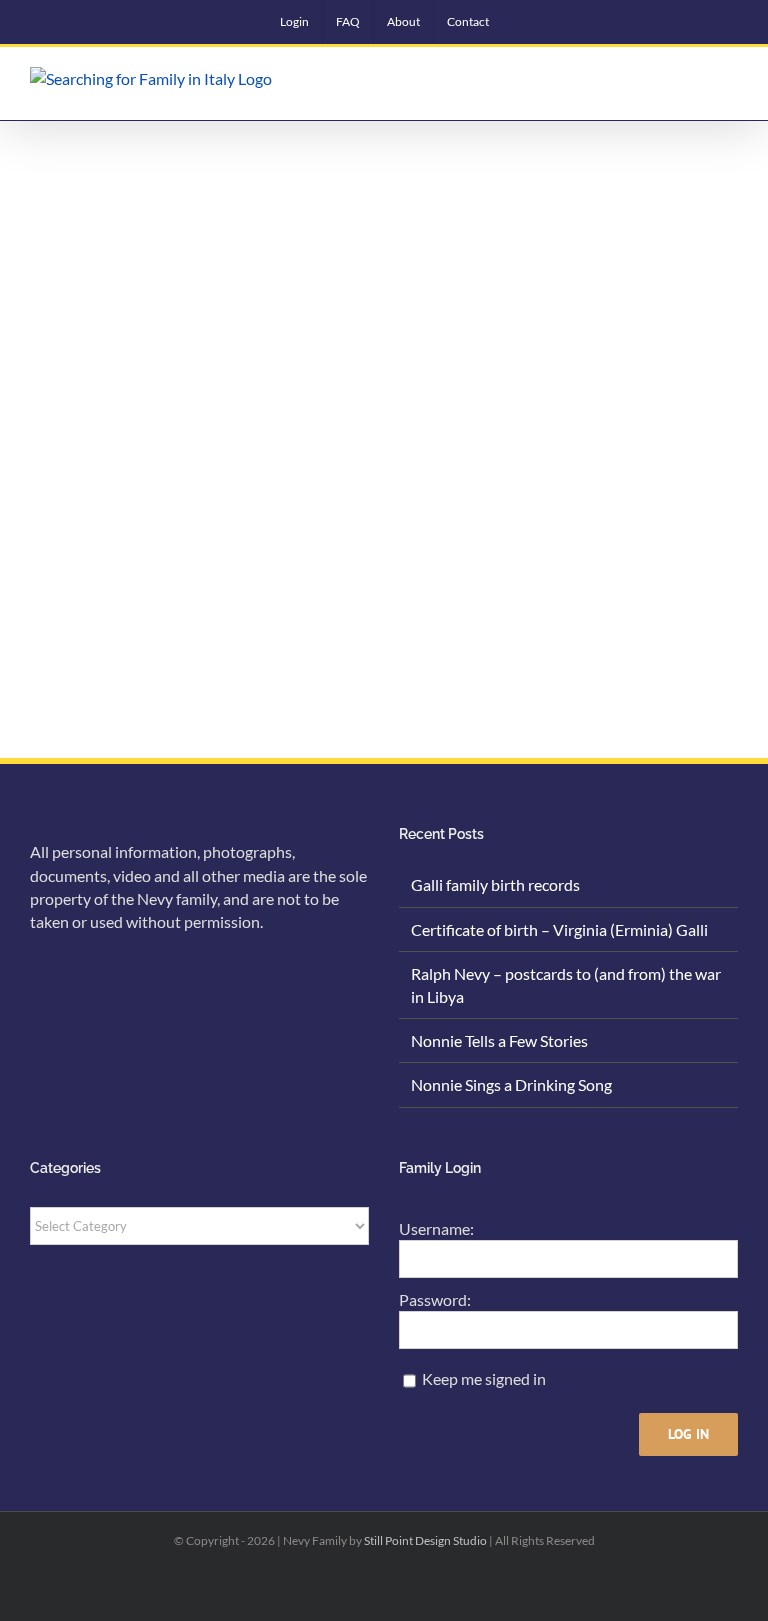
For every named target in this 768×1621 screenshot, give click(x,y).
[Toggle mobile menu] (730, 82)
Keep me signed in (484, 1378)
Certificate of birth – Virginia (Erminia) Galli (559, 929)
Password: (435, 1299)
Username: (436, 1228)
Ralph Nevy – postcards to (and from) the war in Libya (566, 985)
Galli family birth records (495, 884)
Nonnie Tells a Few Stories (499, 1040)
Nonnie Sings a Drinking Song (511, 1084)
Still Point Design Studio (425, 1540)
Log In (688, 1434)
